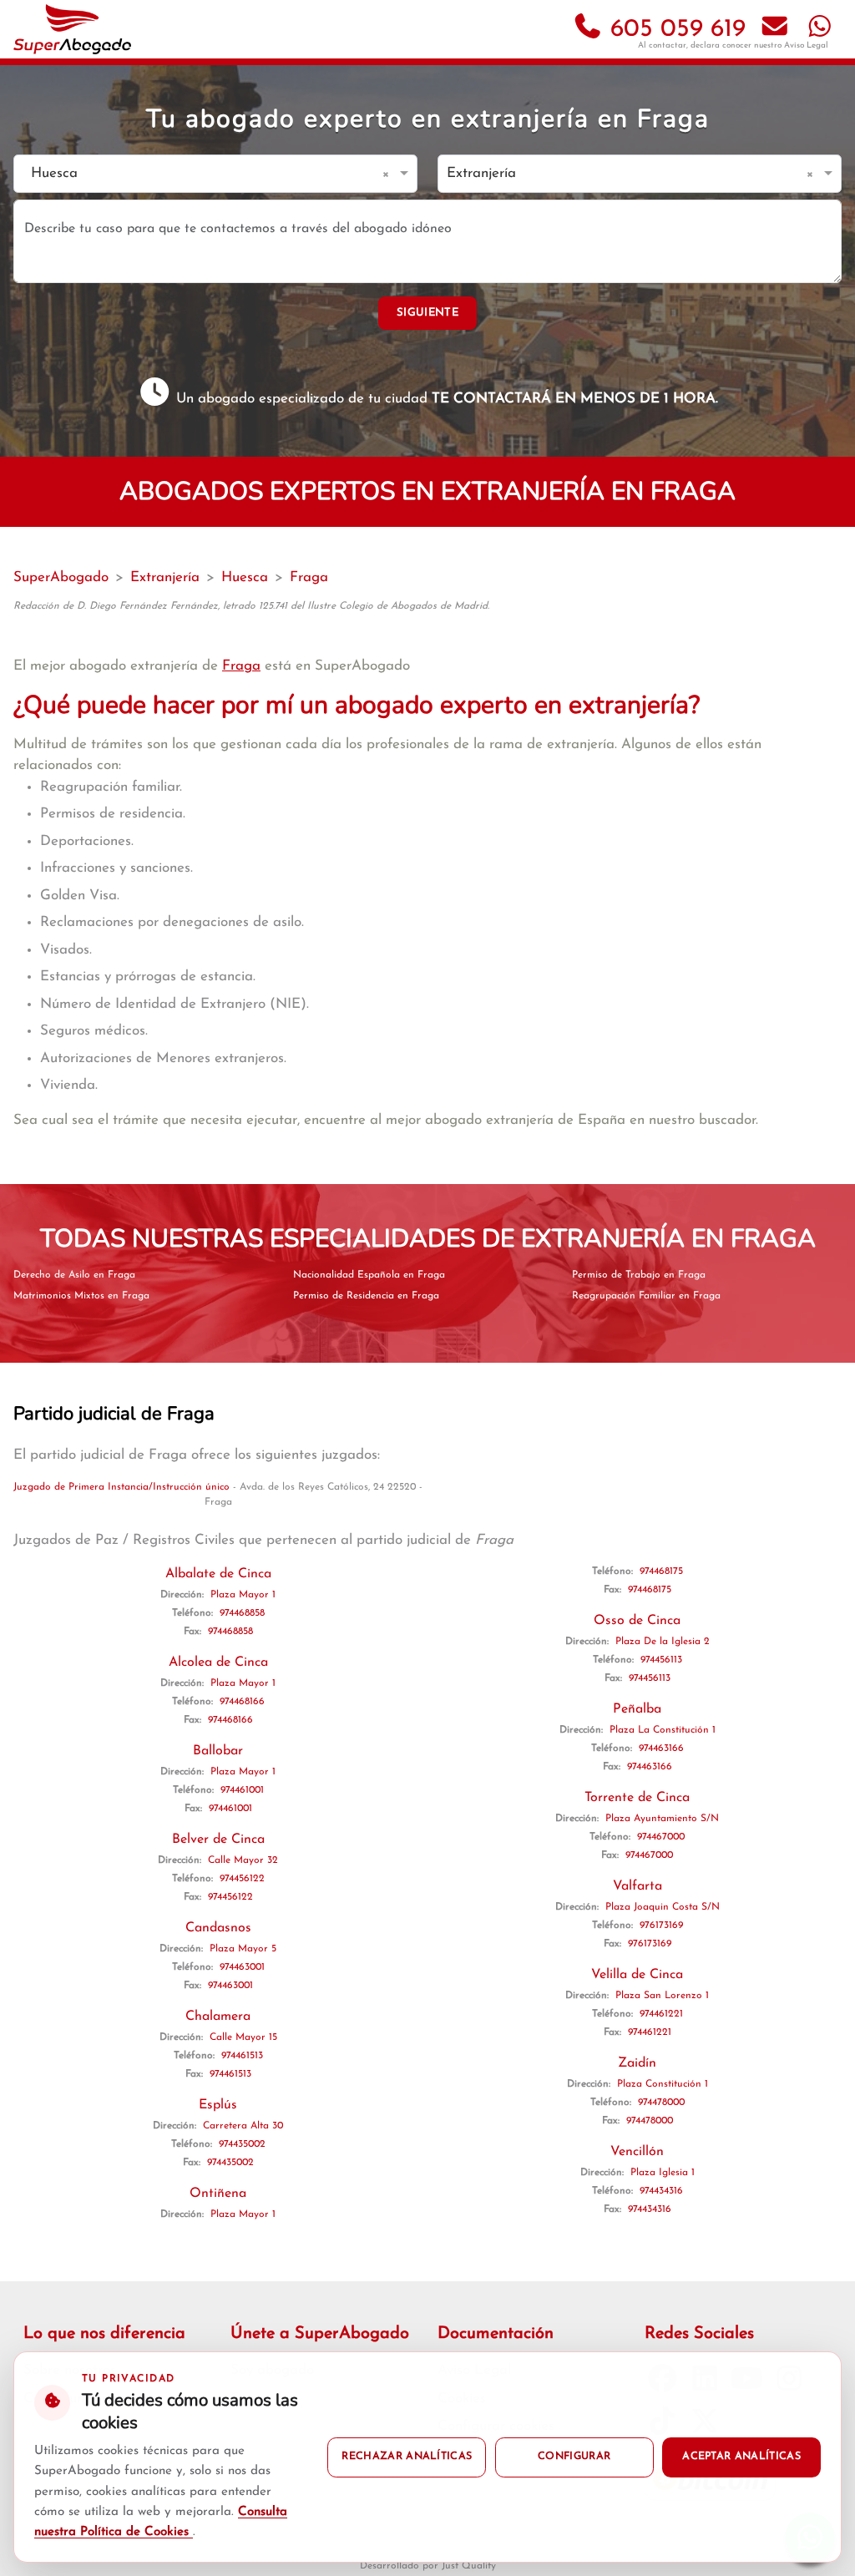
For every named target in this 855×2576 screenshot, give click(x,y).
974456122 (242, 1879)
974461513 (242, 2056)
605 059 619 (674, 30)
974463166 (661, 1749)
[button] (389, 174)
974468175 (661, 1571)
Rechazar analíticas (407, 2457)
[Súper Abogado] (72, 29)
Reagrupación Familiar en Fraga (646, 1296)
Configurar (574, 2457)
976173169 (661, 1926)
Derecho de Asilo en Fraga (74, 1275)
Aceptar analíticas (741, 2457)
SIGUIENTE (427, 313)
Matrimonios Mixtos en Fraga (81, 1296)
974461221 (661, 2014)
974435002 (242, 2144)
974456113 (661, 1660)
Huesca (245, 577)
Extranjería (165, 577)
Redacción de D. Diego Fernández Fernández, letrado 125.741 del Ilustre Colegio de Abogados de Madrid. (251, 606)
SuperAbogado (61, 577)
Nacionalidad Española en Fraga (369, 1275)
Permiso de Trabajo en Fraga (639, 1275)
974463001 (242, 1967)
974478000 (661, 2103)
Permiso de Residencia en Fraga (366, 1296)
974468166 (242, 1702)
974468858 (242, 1613)
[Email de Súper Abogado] (775, 30)
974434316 (661, 2191)
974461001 (242, 1790)
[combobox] (199, 174)
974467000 (661, 1837)
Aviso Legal (806, 46)
